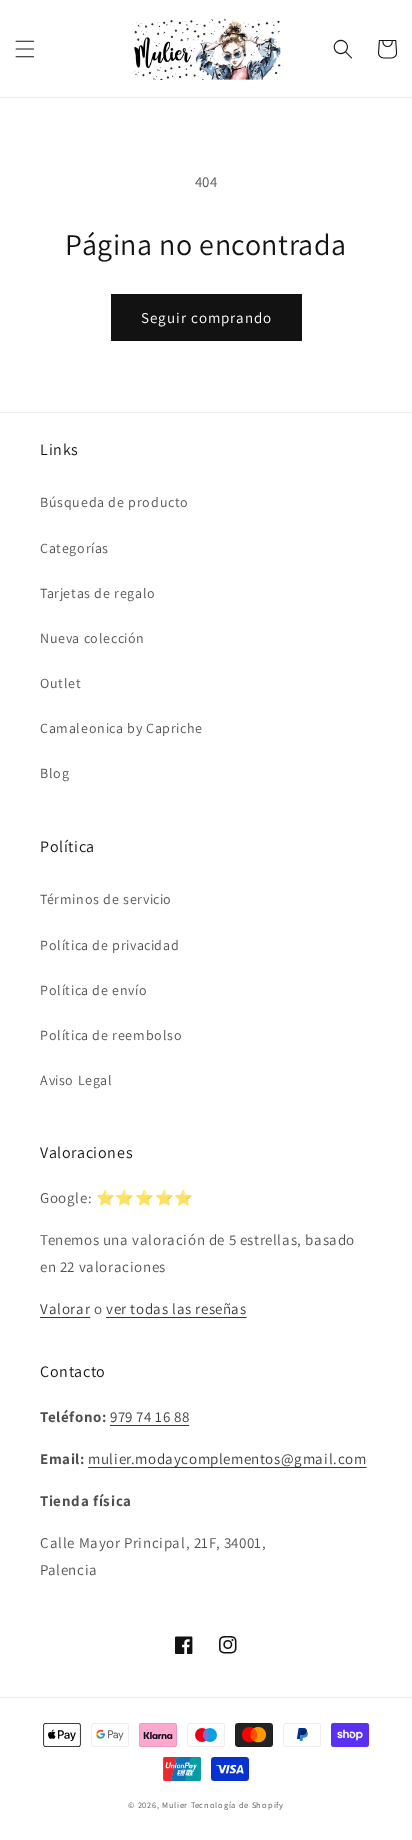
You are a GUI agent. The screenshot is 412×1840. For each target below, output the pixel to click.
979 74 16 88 (149, 1416)
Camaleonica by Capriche (121, 728)
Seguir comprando (206, 317)
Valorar (65, 1308)
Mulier (175, 1804)
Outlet (61, 683)
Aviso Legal (76, 1080)
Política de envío (93, 990)
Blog (54, 773)
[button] (25, 49)
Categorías (74, 548)
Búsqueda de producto (114, 502)
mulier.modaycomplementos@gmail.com (227, 1458)
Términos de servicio (106, 899)
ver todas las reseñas (176, 1308)
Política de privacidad (109, 945)
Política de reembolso (111, 1035)
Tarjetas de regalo (98, 593)
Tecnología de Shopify (237, 1804)
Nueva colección (92, 638)
